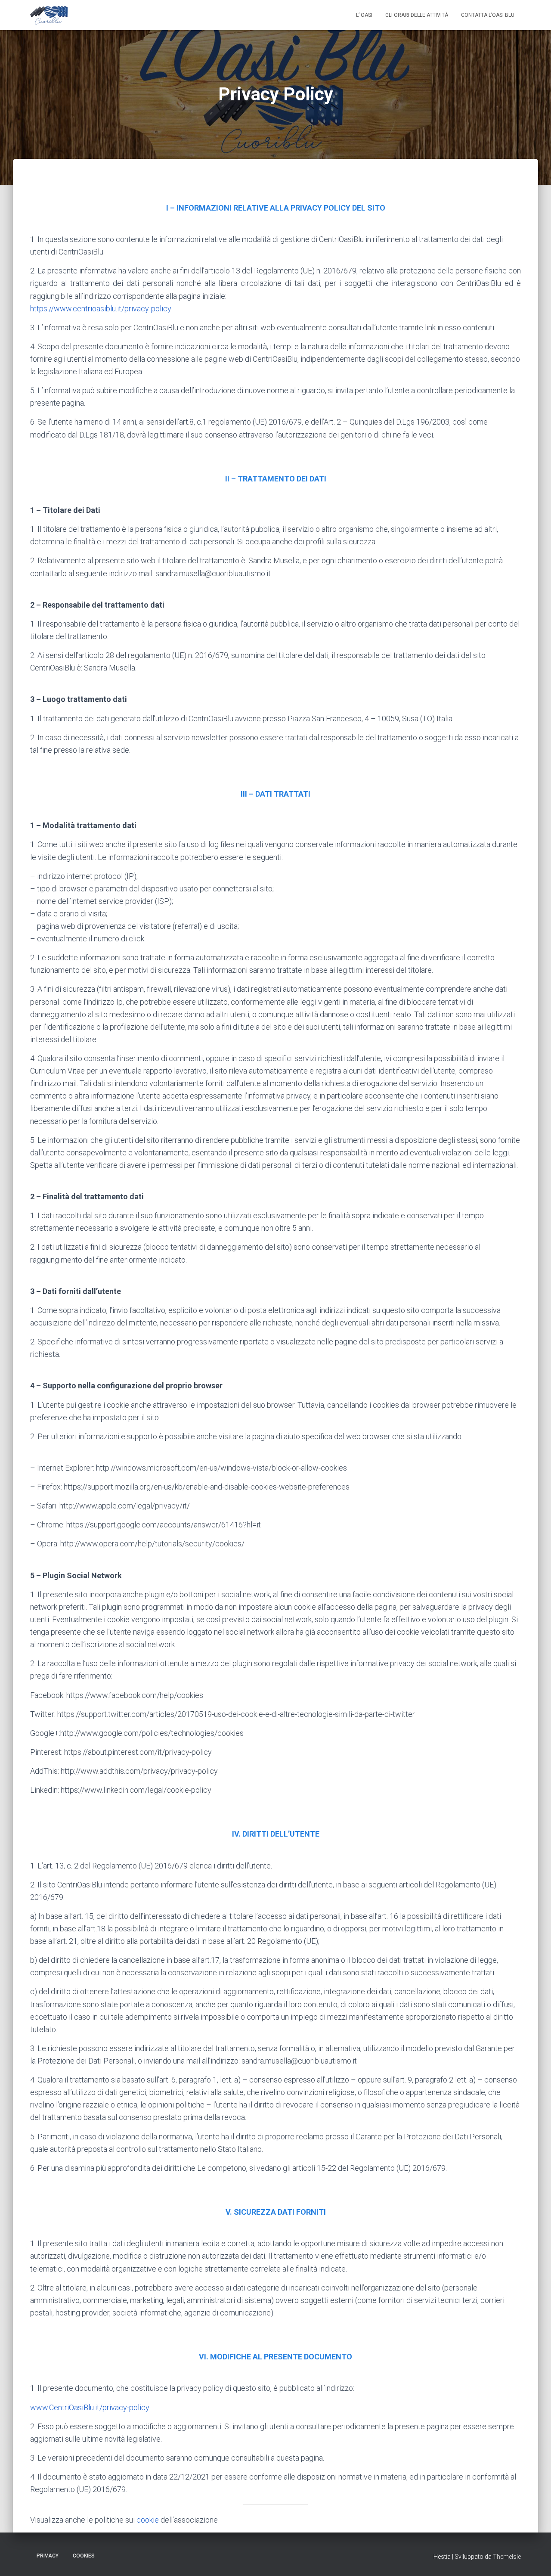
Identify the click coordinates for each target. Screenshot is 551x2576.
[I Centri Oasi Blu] (49, 15)
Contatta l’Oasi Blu (488, 15)
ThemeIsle (507, 2557)
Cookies (84, 2556)
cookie (149, 2520)
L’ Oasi (364, 15)
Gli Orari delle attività (417, 15)
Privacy (48, 2556)
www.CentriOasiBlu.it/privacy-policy (90, 2407)
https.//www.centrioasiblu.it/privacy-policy (101, 309)
